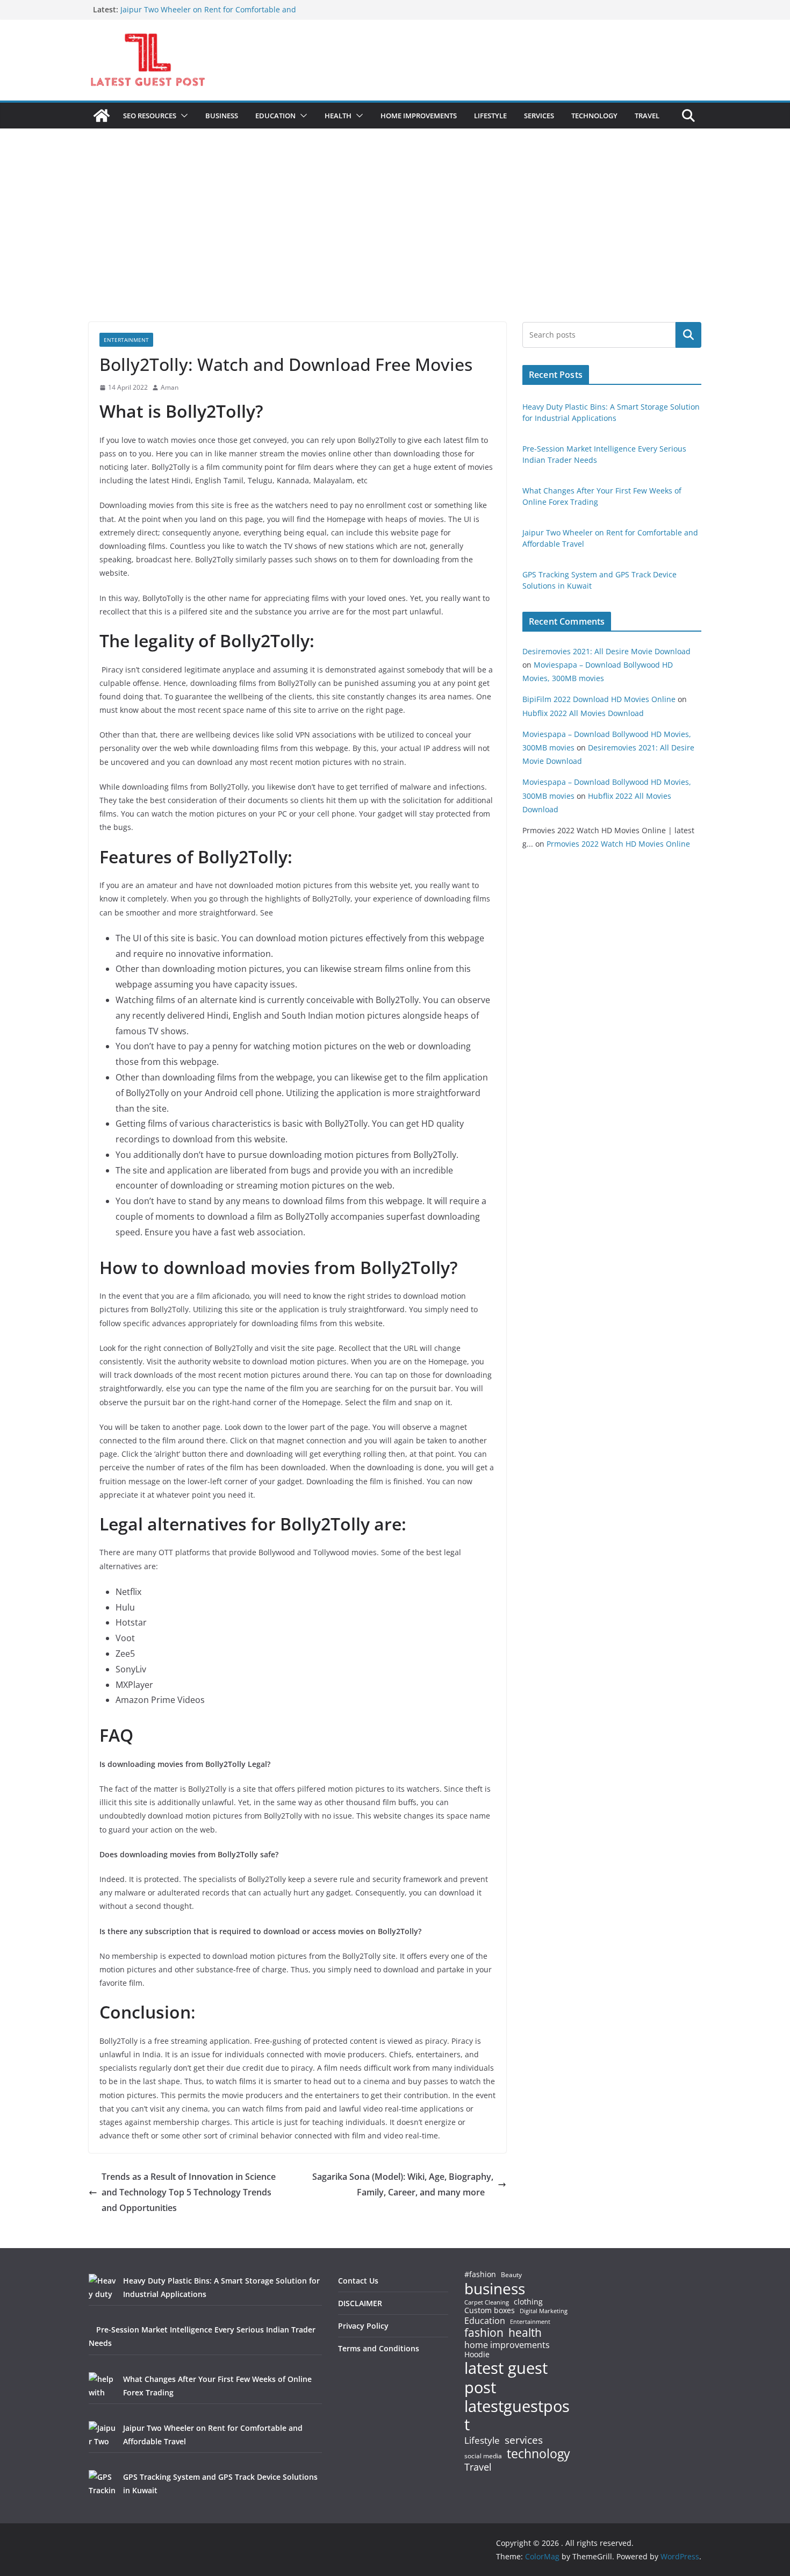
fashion (484, 2333)
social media (483, 2456)
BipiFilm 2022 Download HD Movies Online (599, 699)
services (524, 2440)
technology (538, 2454)
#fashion (480, 2274)
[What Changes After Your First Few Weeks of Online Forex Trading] (102, 2386)
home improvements (507, 2345)
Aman (170, 387)
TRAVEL (647, 116)
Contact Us (358, 2281)
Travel (478, 2467)
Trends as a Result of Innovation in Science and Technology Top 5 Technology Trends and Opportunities (189, 2192)
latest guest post (506, 2378)
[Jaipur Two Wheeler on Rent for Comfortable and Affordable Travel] (102, 2435)
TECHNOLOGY (594, 116)
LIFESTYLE (490, 116)
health (525, 2333)
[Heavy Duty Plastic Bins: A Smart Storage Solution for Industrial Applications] (102, 2287)
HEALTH (338, 116)
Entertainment (126, 340)
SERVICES (539, 116)
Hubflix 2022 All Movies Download (583, 713)
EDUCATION (275, 116)
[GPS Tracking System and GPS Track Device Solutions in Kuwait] (102, 2484)
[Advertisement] (395, 241)
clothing (528, 2302)
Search (688, 335)
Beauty (511, 2275)
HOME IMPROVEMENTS (419, 116)
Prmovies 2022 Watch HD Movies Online (618, 844)
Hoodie (477, 2355)
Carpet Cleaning (487, 2302)
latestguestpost (517, 2416)
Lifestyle (482, 2441)
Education (485, 2321)
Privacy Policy (363, 2326)
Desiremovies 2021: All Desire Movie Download (606, 651)
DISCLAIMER (360, 2303)
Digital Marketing (544, 2311)
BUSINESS (222, 116)
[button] (182, 116)
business (495, 2288)
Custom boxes (490, 2310)
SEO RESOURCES (150, 116)
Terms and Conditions (379, 2348)
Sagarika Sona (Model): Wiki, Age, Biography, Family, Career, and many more (403, 2184)
